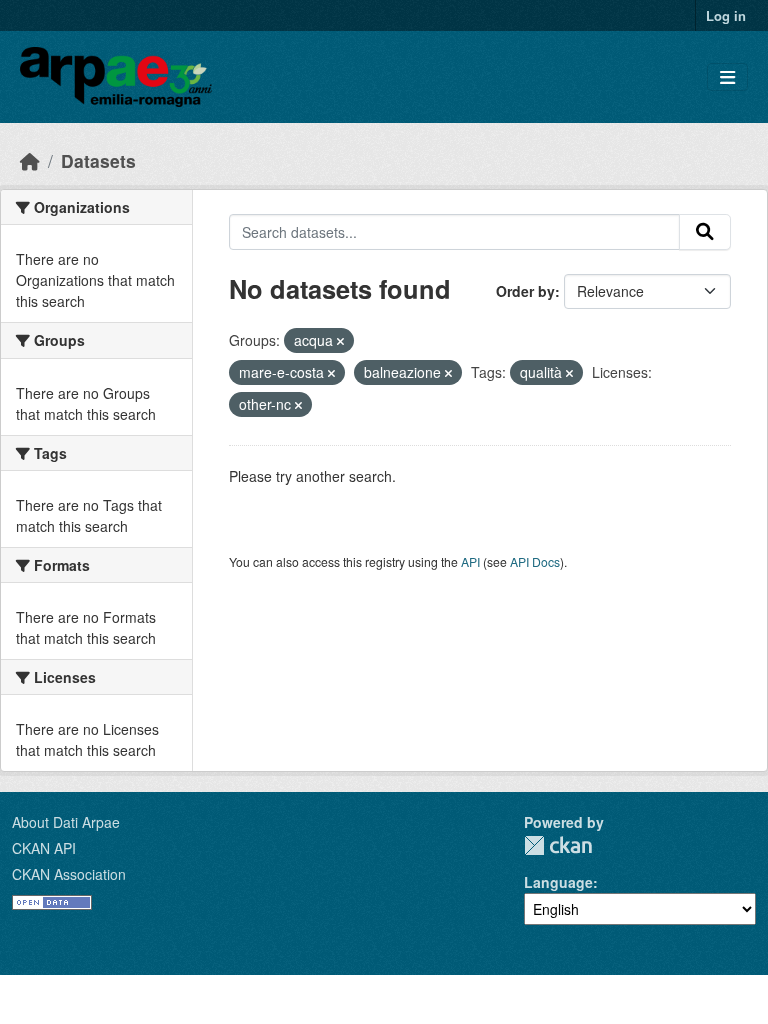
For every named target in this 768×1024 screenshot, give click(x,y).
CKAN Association (69, 874)
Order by (525, 291)
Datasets (98, 160)
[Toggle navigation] (727, 77)
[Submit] (705, 232)
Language (558, 882)
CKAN (558, 845)
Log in (726, 15)
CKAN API (44, 848)
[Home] (30, 160)
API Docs (535, 561)
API (470, 561)
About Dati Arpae (66, 822)
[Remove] (340, 341)
